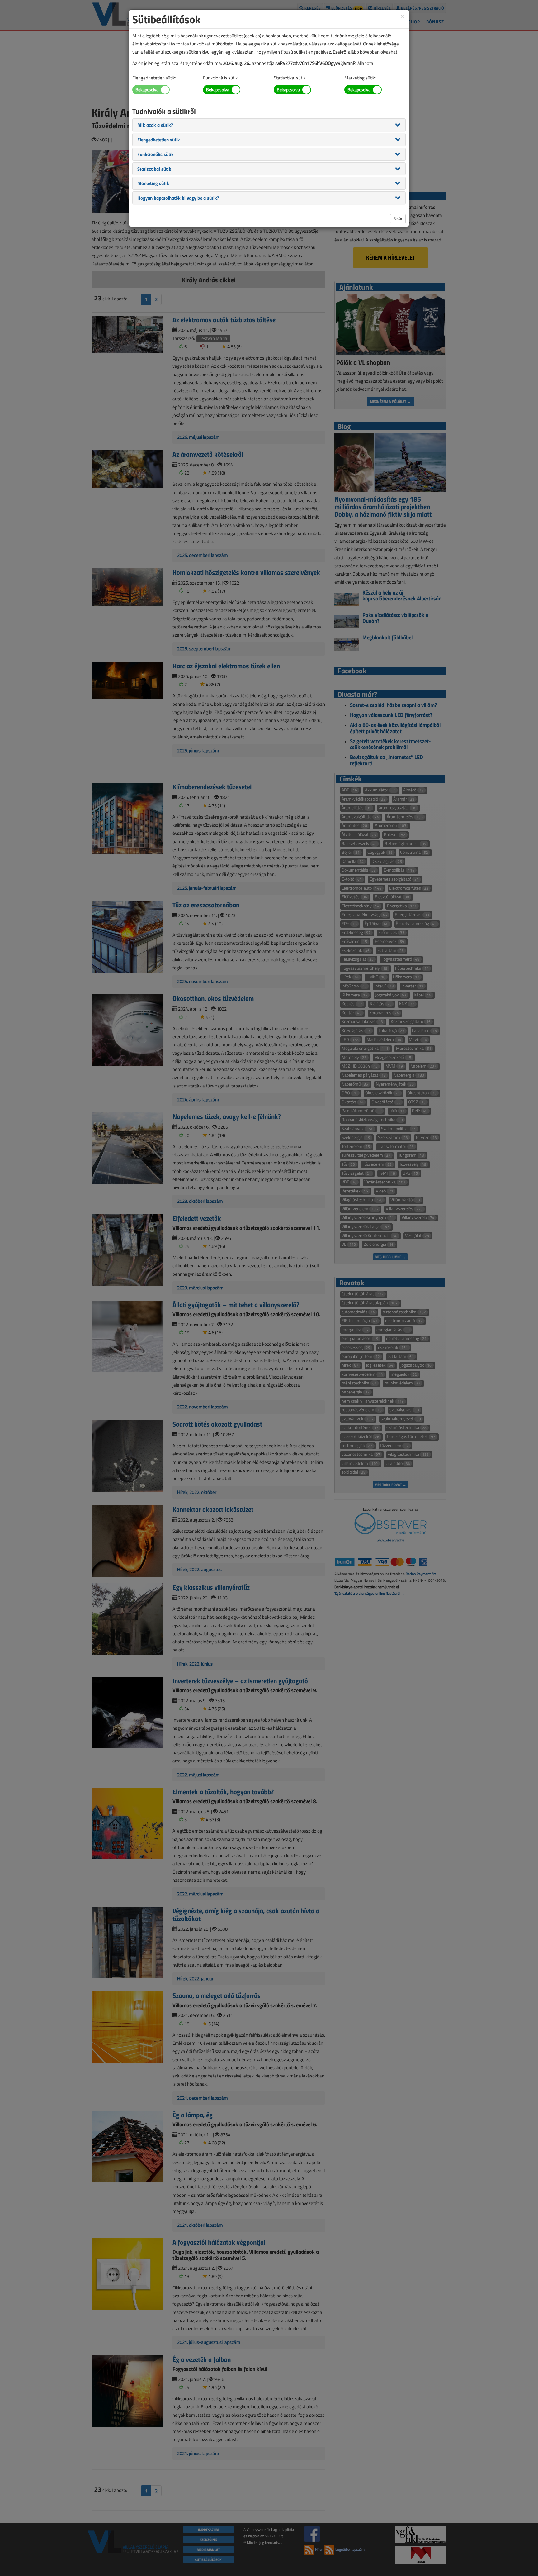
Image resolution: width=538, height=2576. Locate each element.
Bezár (398, 219)
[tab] (269, 125)
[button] (155, 125)
